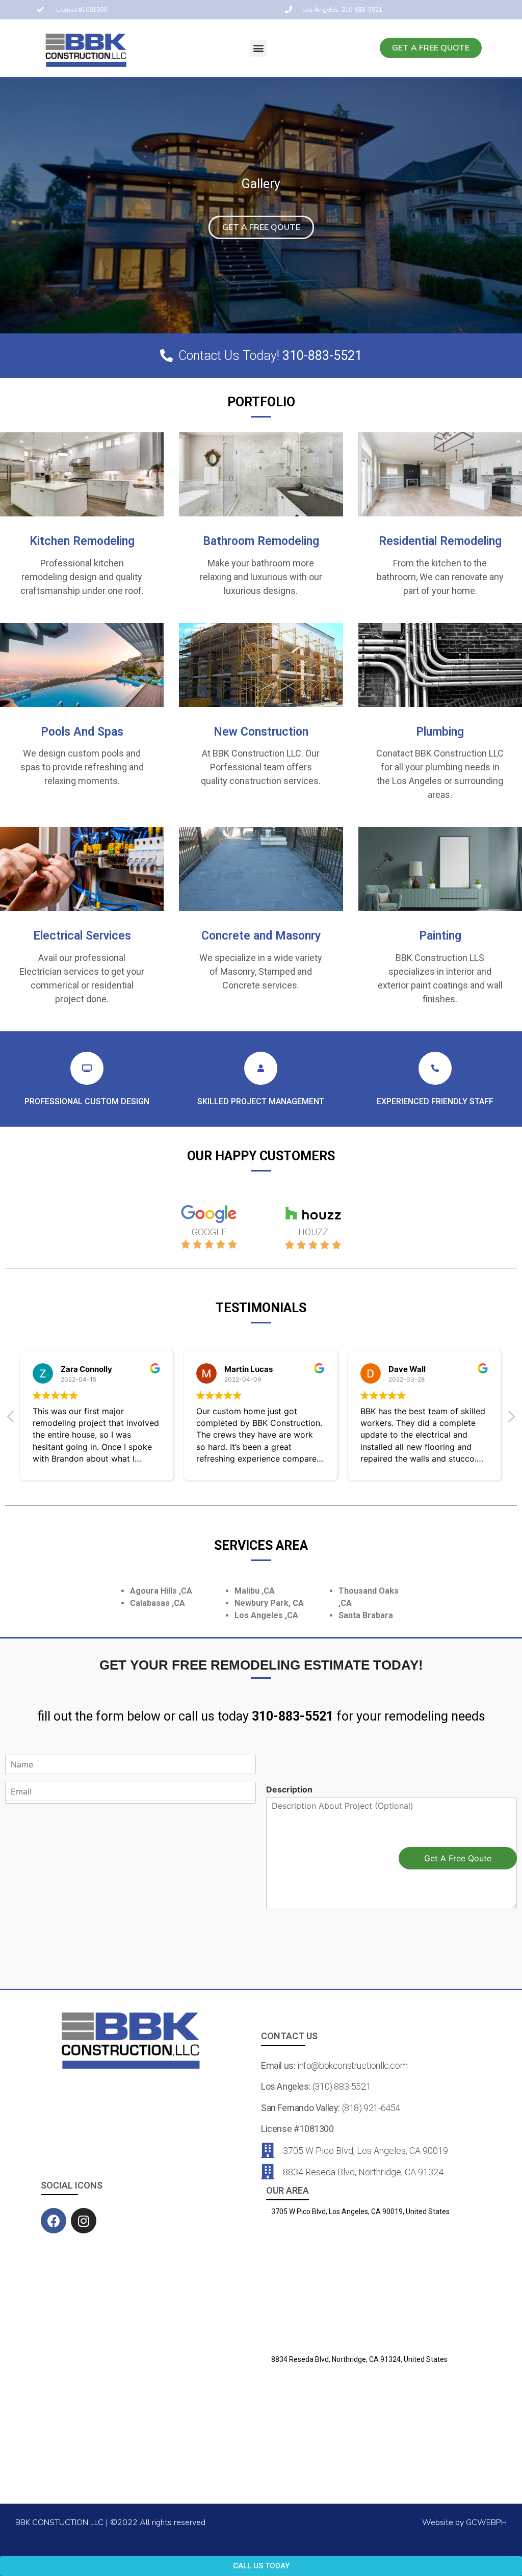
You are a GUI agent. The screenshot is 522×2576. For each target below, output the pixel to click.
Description (289, 1789)
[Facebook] (54, 2221)
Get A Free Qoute (458, 1858)
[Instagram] (84, 2221)
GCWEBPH (486, 2522)
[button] (258, 48)
